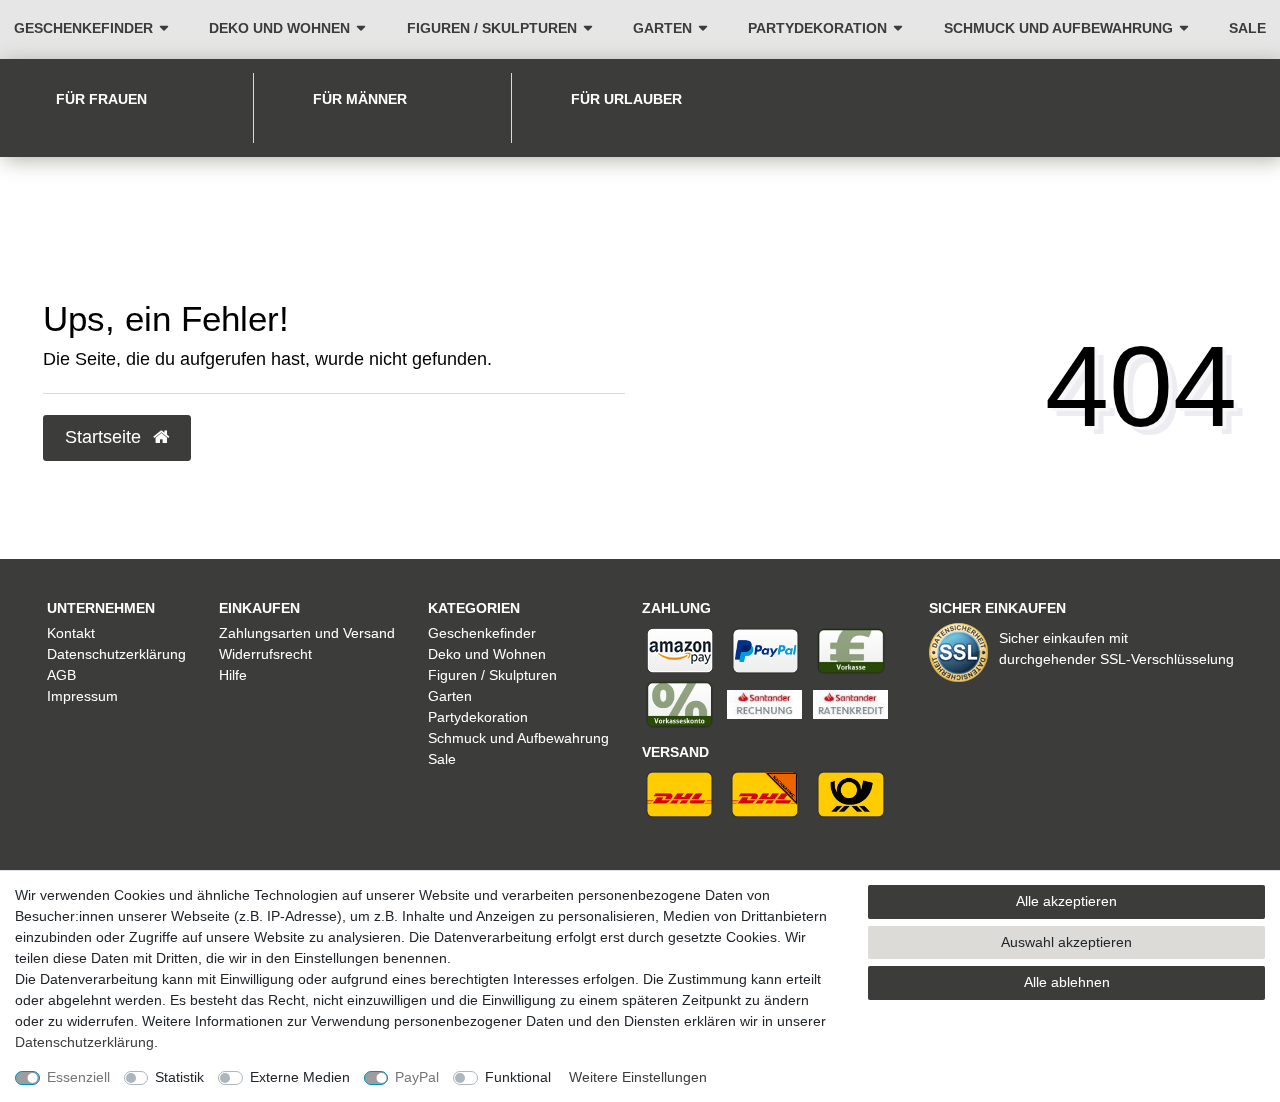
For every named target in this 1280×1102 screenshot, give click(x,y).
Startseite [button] (105, 437)
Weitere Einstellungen (638, 1077)
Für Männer (360, 99)
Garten (662, 28)
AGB (61, 675)
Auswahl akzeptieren (1066, 942)
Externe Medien (300, 1077)
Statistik (179, 1077)
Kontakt (71, 633)
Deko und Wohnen (279, 28)
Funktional (518, 1077)
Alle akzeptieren (1066, 901)
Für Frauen (101, 99)
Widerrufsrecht (265, 654)
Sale (1247, 28)
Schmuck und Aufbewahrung (1058, 28)
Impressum (82, 696)
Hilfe (233, 675)
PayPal (417, 1077)
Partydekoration (817, 28)
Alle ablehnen (1067, 982)
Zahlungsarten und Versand (307, 633)
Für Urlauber (626, 99)
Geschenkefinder (83, 28)
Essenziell (78, 1077)
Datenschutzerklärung (116, 654)
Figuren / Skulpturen (492, 28)
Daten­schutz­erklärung (84, 1042)
